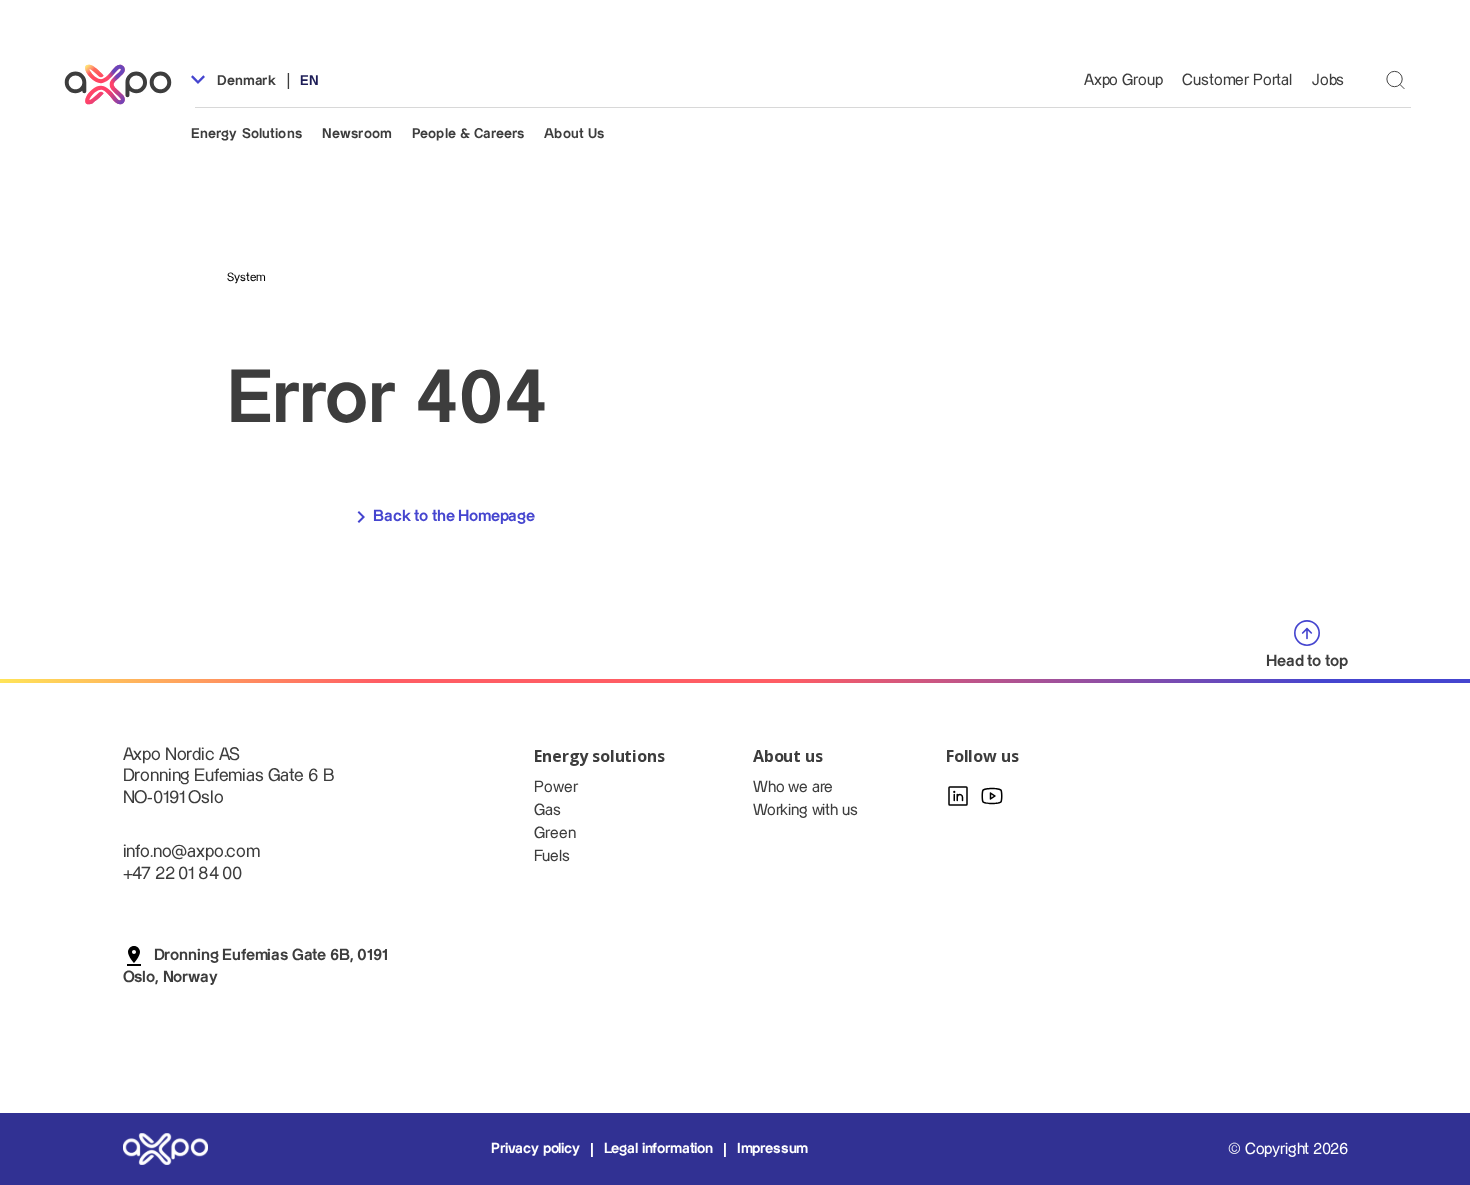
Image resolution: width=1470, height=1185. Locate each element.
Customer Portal (1237, 80)
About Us (574, 134)
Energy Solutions (246, 134)
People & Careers (468, 134)
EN (309, 81)
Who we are (793, 787)
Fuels (551, 856)
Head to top (1306, 661)
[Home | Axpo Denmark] (127, 84)
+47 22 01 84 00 (183, 873)
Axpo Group (1123, 80)
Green (554, 833)
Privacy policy (535, 1149)
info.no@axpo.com (191, 851)
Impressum (773, 1149)
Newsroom (357, 134)
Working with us (805, 810)
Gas (547, 810)
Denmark (244, 81)
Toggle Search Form (1395, 79)
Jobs (1328, 80)
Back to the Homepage (454, 516)
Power (555, 787)
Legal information (658, 1149)
